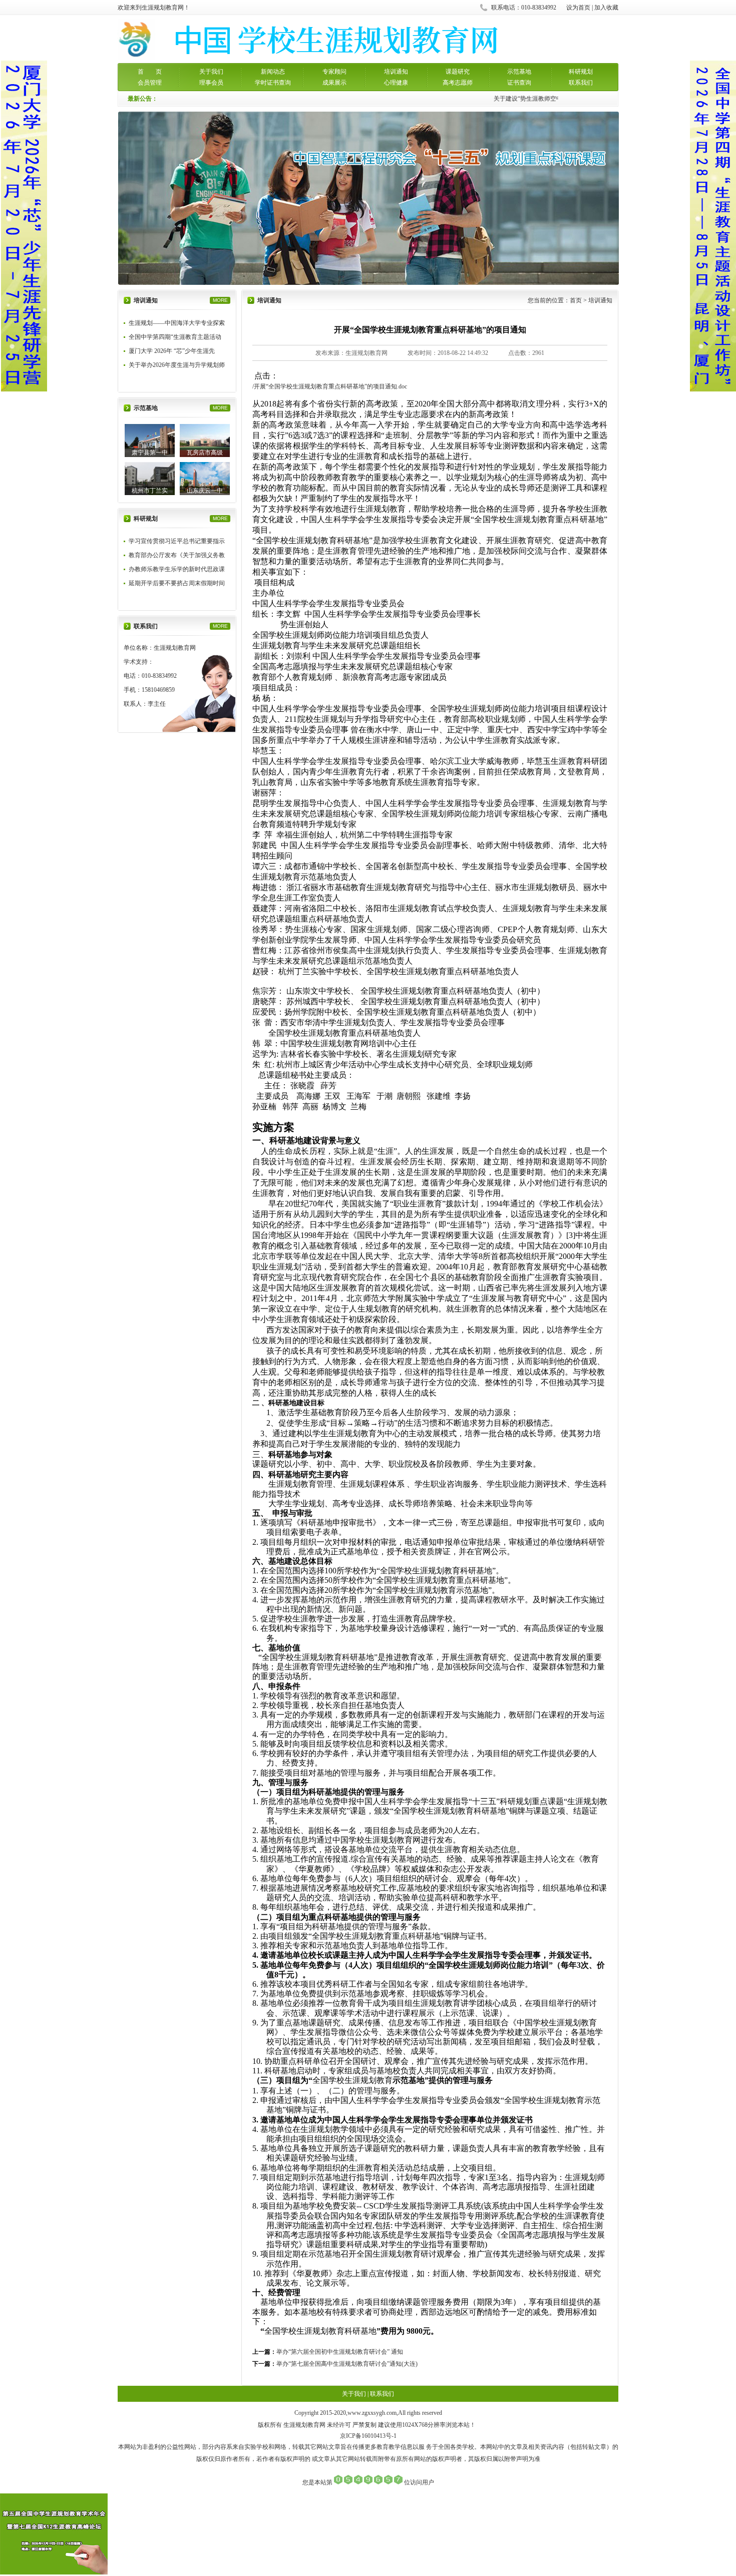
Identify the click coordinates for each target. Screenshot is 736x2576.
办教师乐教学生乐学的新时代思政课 (177, 569)
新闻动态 (273, 72)
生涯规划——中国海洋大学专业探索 (177, 323)
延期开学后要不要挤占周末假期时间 (177, 583)
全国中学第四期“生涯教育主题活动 (175, 337)
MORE (220, 300)
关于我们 (211, 72)
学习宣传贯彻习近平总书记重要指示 (177, 541)
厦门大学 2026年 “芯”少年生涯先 (172, 351)
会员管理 (150, 83)
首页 (576, 300)
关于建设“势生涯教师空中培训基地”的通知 (539, 99)
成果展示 (334, 83)
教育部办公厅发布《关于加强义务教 (177, 555)
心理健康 (396, 83)
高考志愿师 (458, 83)
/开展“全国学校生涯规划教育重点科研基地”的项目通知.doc (330, 386)
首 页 (150, 72)
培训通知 (396, 72)
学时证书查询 (273, 83)
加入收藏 (606, 8)
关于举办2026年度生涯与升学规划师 (177, 365)
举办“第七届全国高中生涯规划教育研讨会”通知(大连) (347, 2364)
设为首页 (578, 8)
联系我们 (581, 83)
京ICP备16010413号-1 (368, 2436)
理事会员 (211, 83)
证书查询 (519, 83)
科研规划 (581, 72)
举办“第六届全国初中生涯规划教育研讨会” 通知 (340, 2352)
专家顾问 (334, 72)
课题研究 (458, 72)
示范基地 (519, 72)
